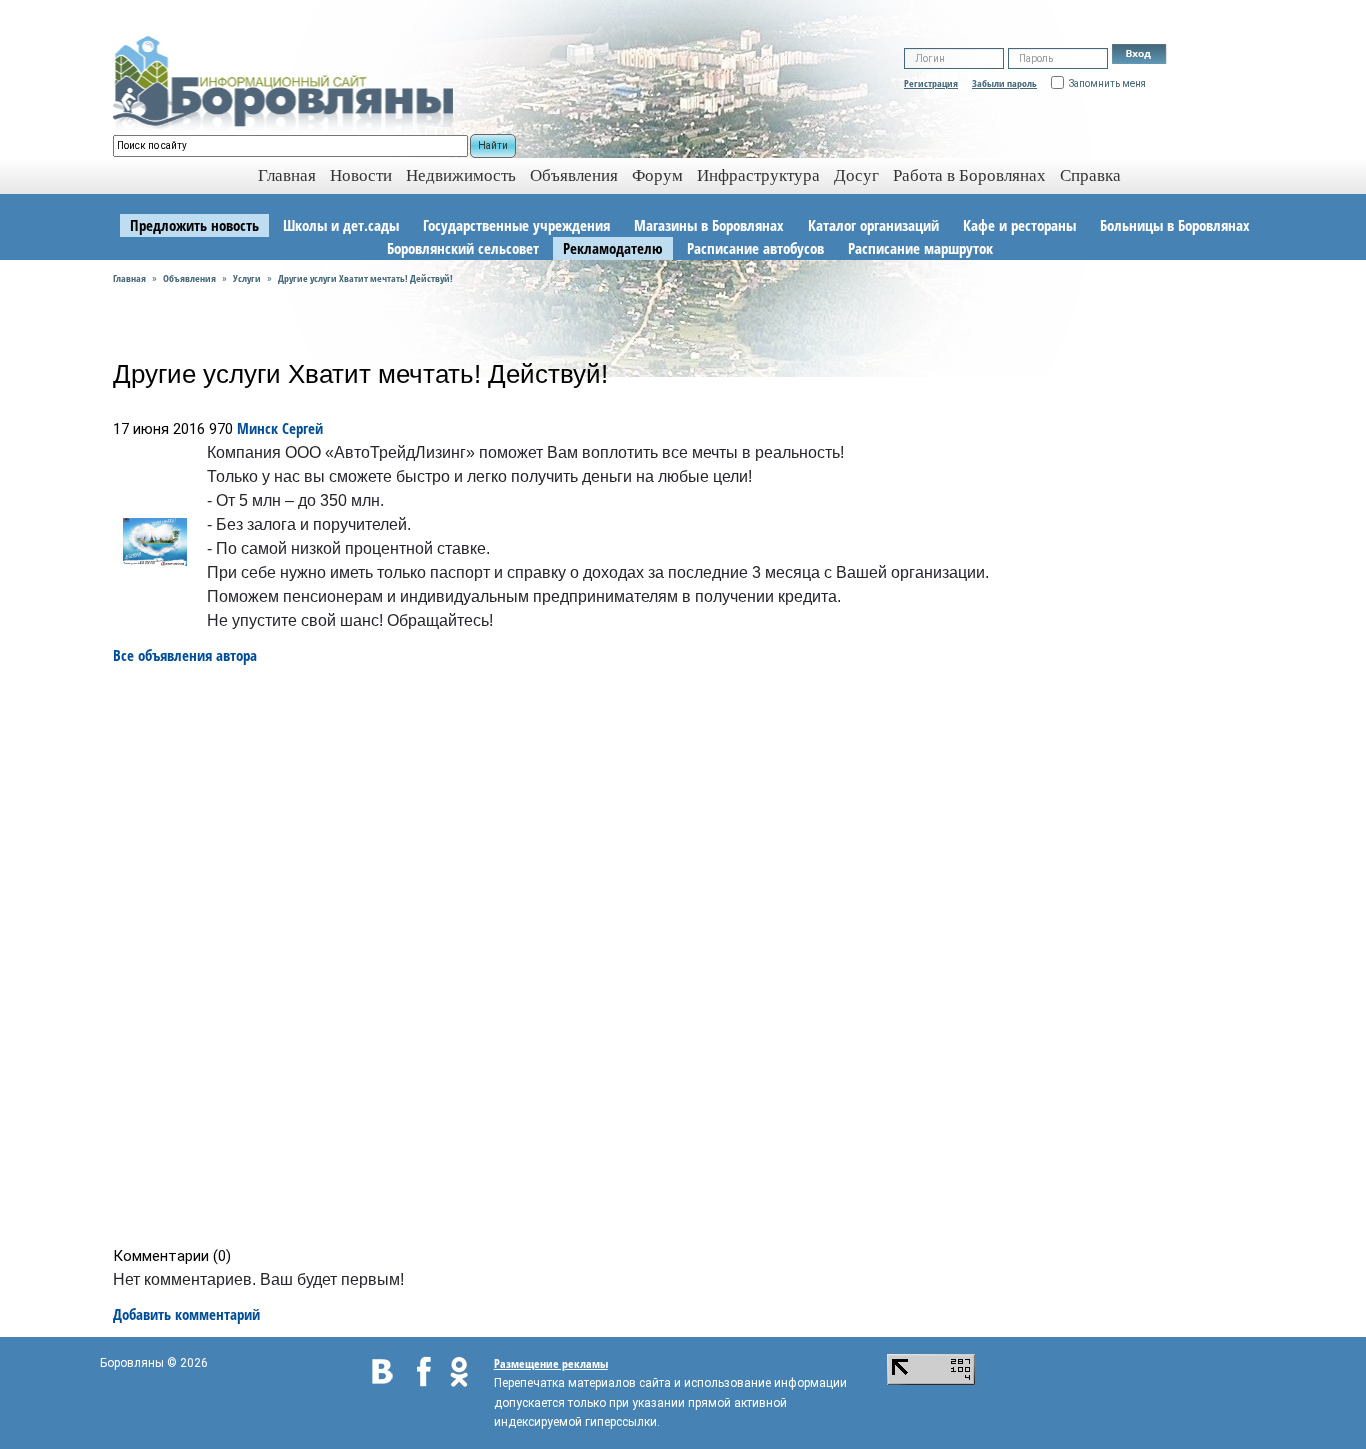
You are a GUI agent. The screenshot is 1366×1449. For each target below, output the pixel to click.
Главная (129, 278)
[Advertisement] (689, 956)
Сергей (302, 428)
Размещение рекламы (551, 1363)
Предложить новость (194, 225)
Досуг (856, 175)
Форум (657, 175)
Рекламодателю (613, 248)
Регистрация (931, 83)
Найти (493, 145)
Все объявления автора (185, 655)
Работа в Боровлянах (969, 175)
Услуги (247, 278)
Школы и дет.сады (341, 225)
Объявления (574, 175)
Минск (257, 428)
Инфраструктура (758, 175)
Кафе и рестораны (1019, 225)
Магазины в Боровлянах (709, 225)
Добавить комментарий (186, 1314)
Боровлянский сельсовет (463, 248)
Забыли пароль (1004, 83)
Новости (361, 175)
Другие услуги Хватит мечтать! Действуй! (365, 278)
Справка (1090, 175)
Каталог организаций (873, 225)
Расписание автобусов (755, 248)
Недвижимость (461, 175)
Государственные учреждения (516, 225)
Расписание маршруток (920, 248)
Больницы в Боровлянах (1175, 225)
